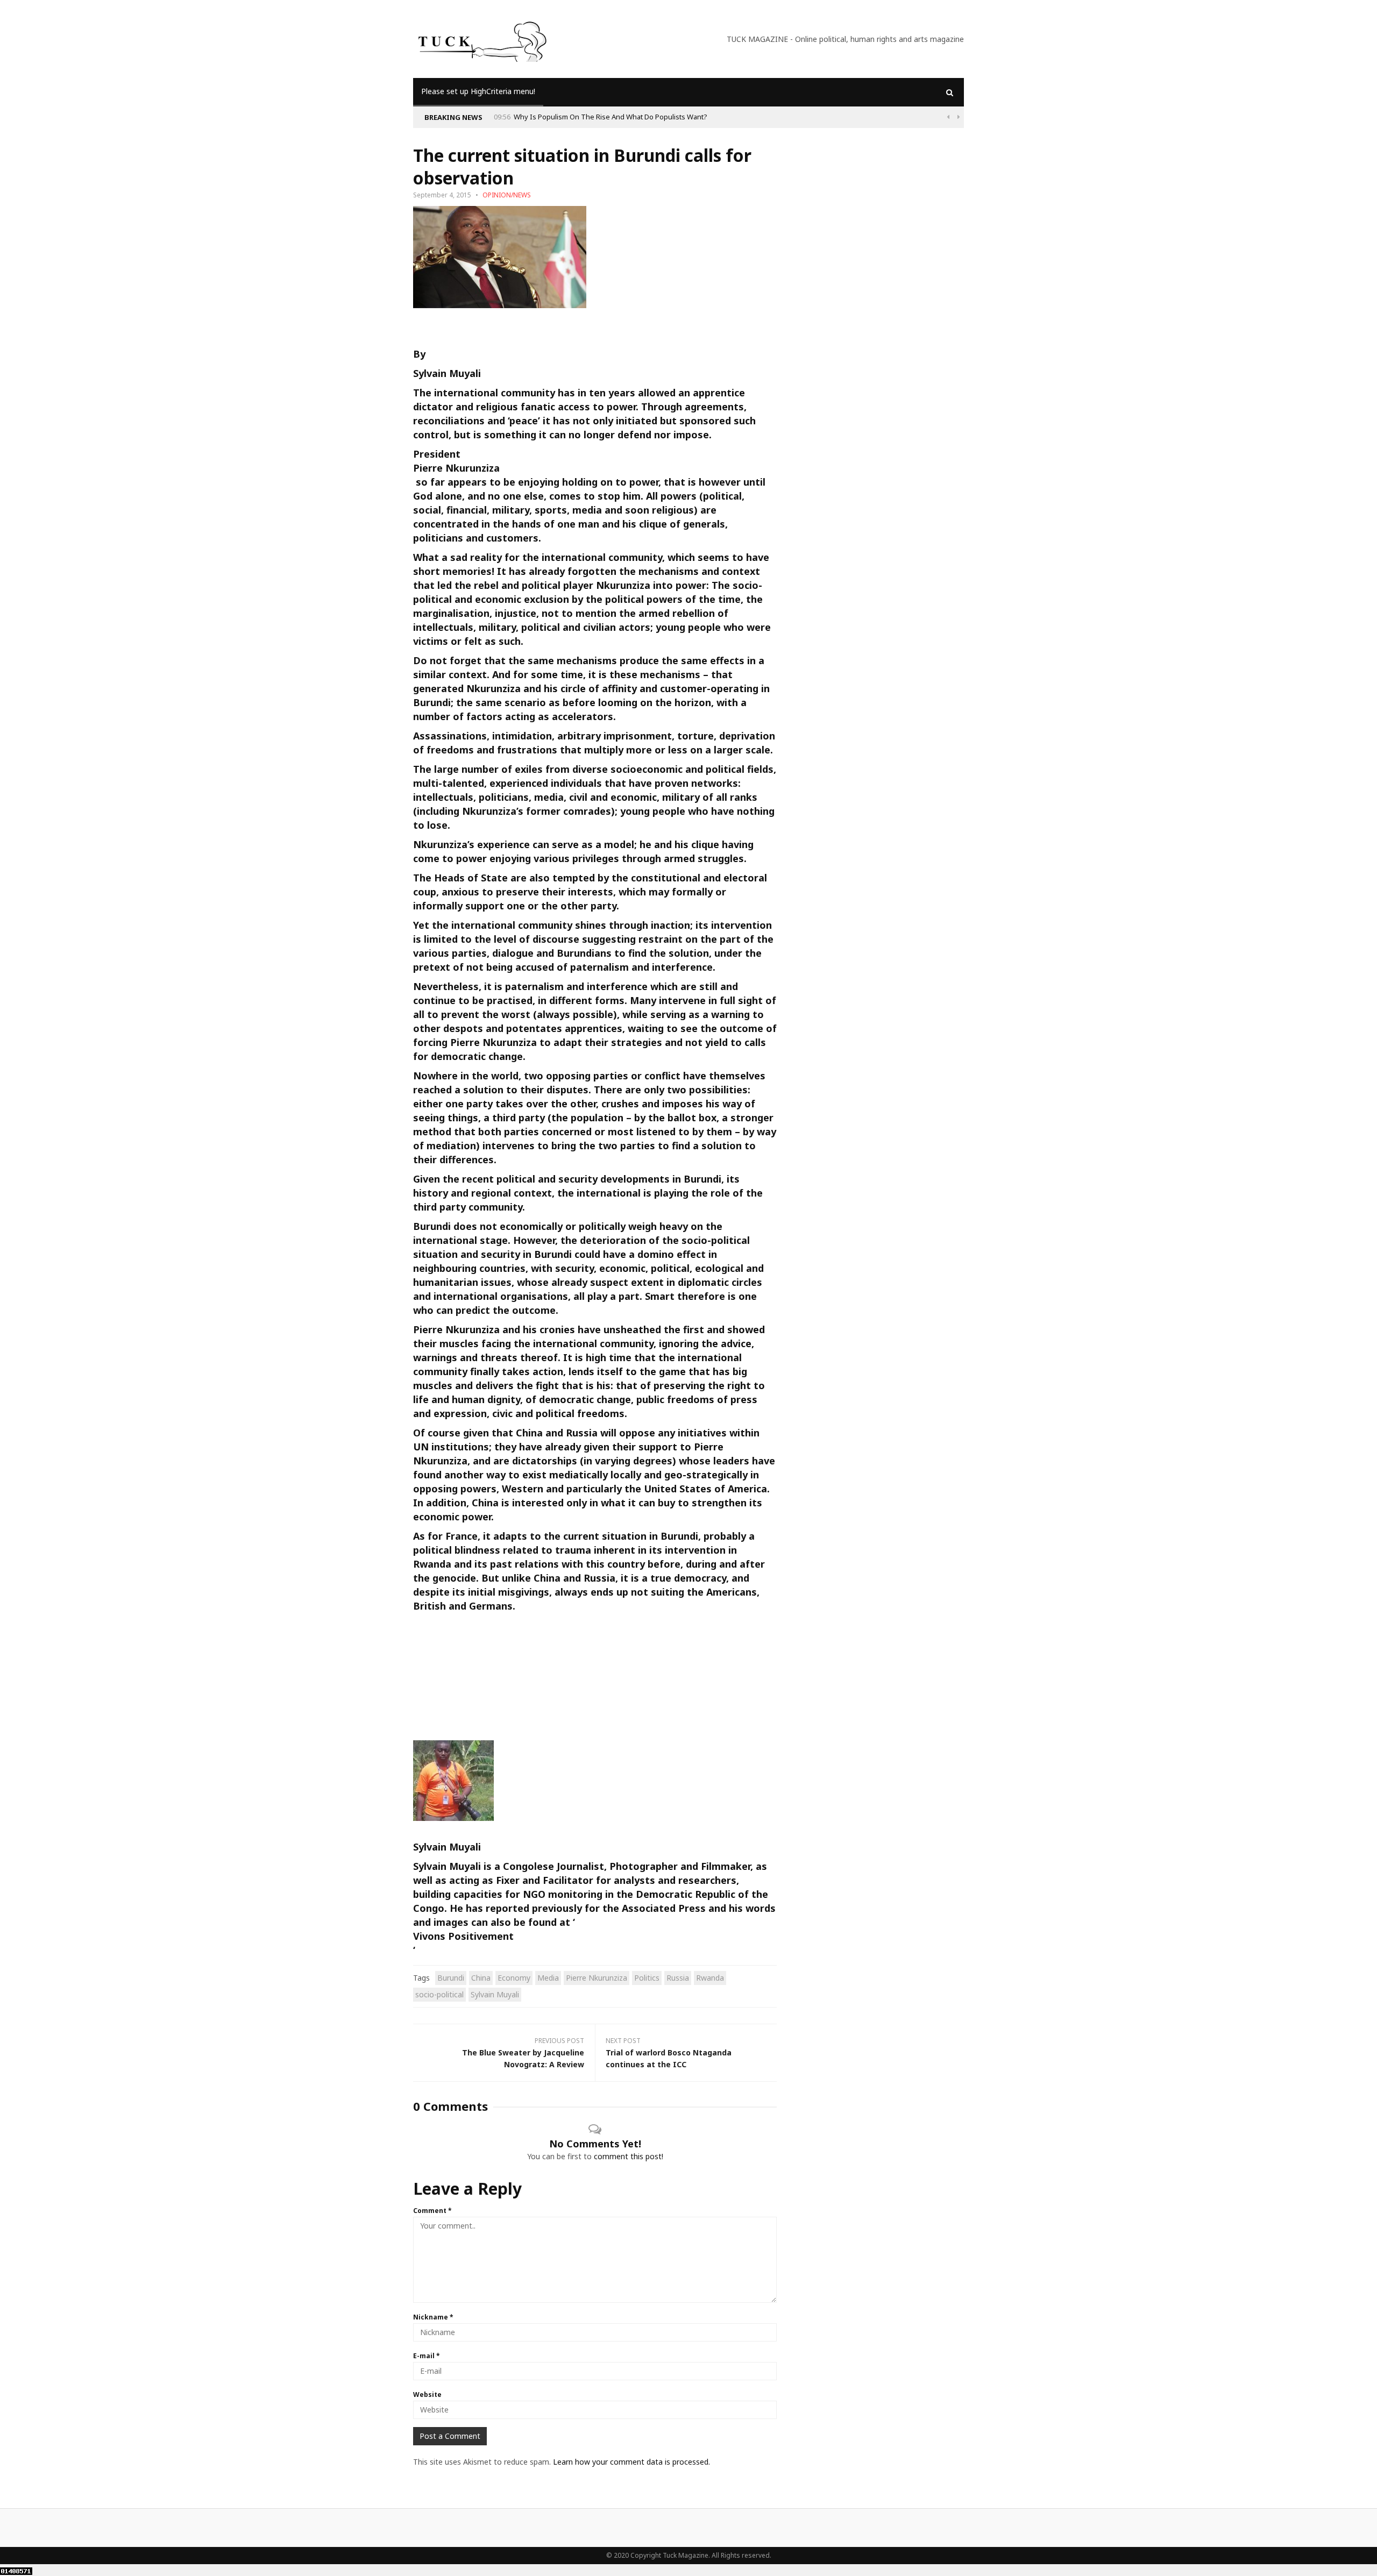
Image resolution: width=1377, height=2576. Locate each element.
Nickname (433, 2317)
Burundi (451, 1978)
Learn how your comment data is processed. (631, 2462)
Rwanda (710, 1978)
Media (548, 1978)
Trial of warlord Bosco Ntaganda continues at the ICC (669, 2058)
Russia (678, 1978)
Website (427, 2394)
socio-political (439, 1994)
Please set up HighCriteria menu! (478, 91)
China (481, 1978)
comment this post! (629, 2156)
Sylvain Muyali (447, 373)
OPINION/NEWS (507, 195)
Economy (514, 1978)
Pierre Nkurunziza (456, 468)
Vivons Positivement (463, 1936)
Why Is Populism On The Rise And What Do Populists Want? (611, 117)
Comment (432, 2211)
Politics (647, 1978)
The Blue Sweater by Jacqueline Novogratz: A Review (523, 2058)
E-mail (427, 2356)
